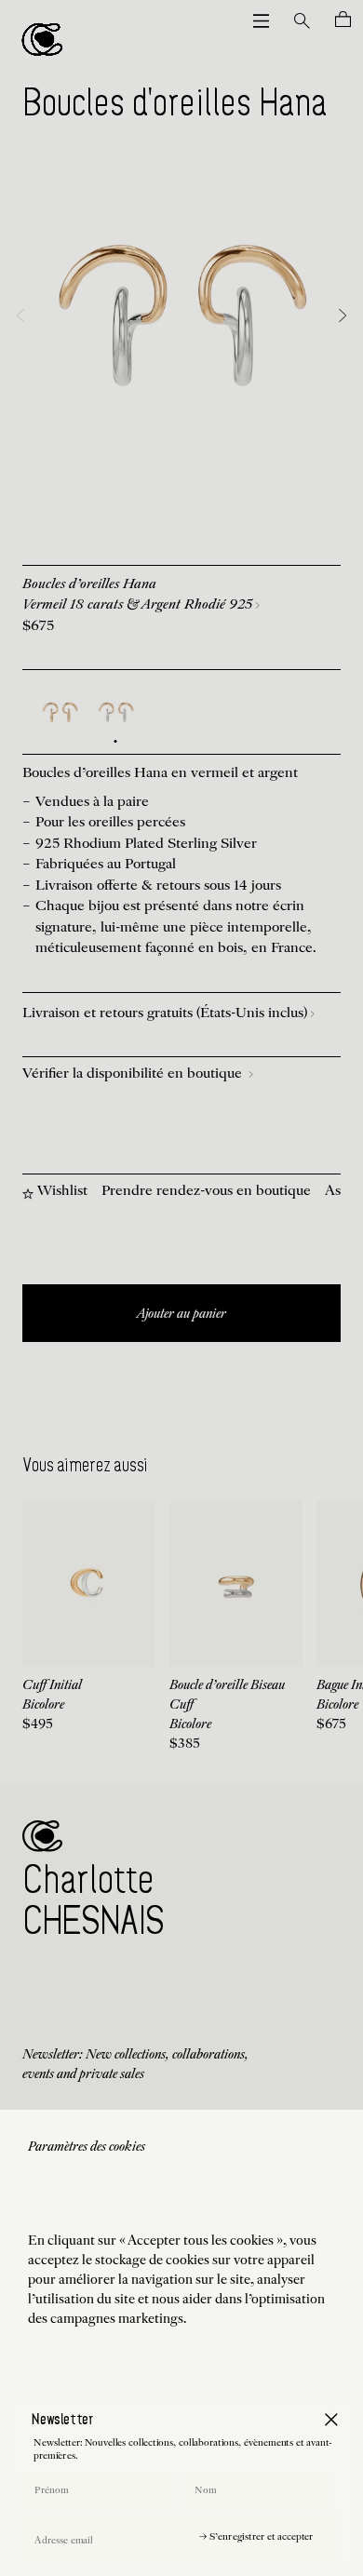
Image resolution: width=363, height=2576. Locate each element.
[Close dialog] (331, 2419)
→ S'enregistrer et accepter (256, 2537)
